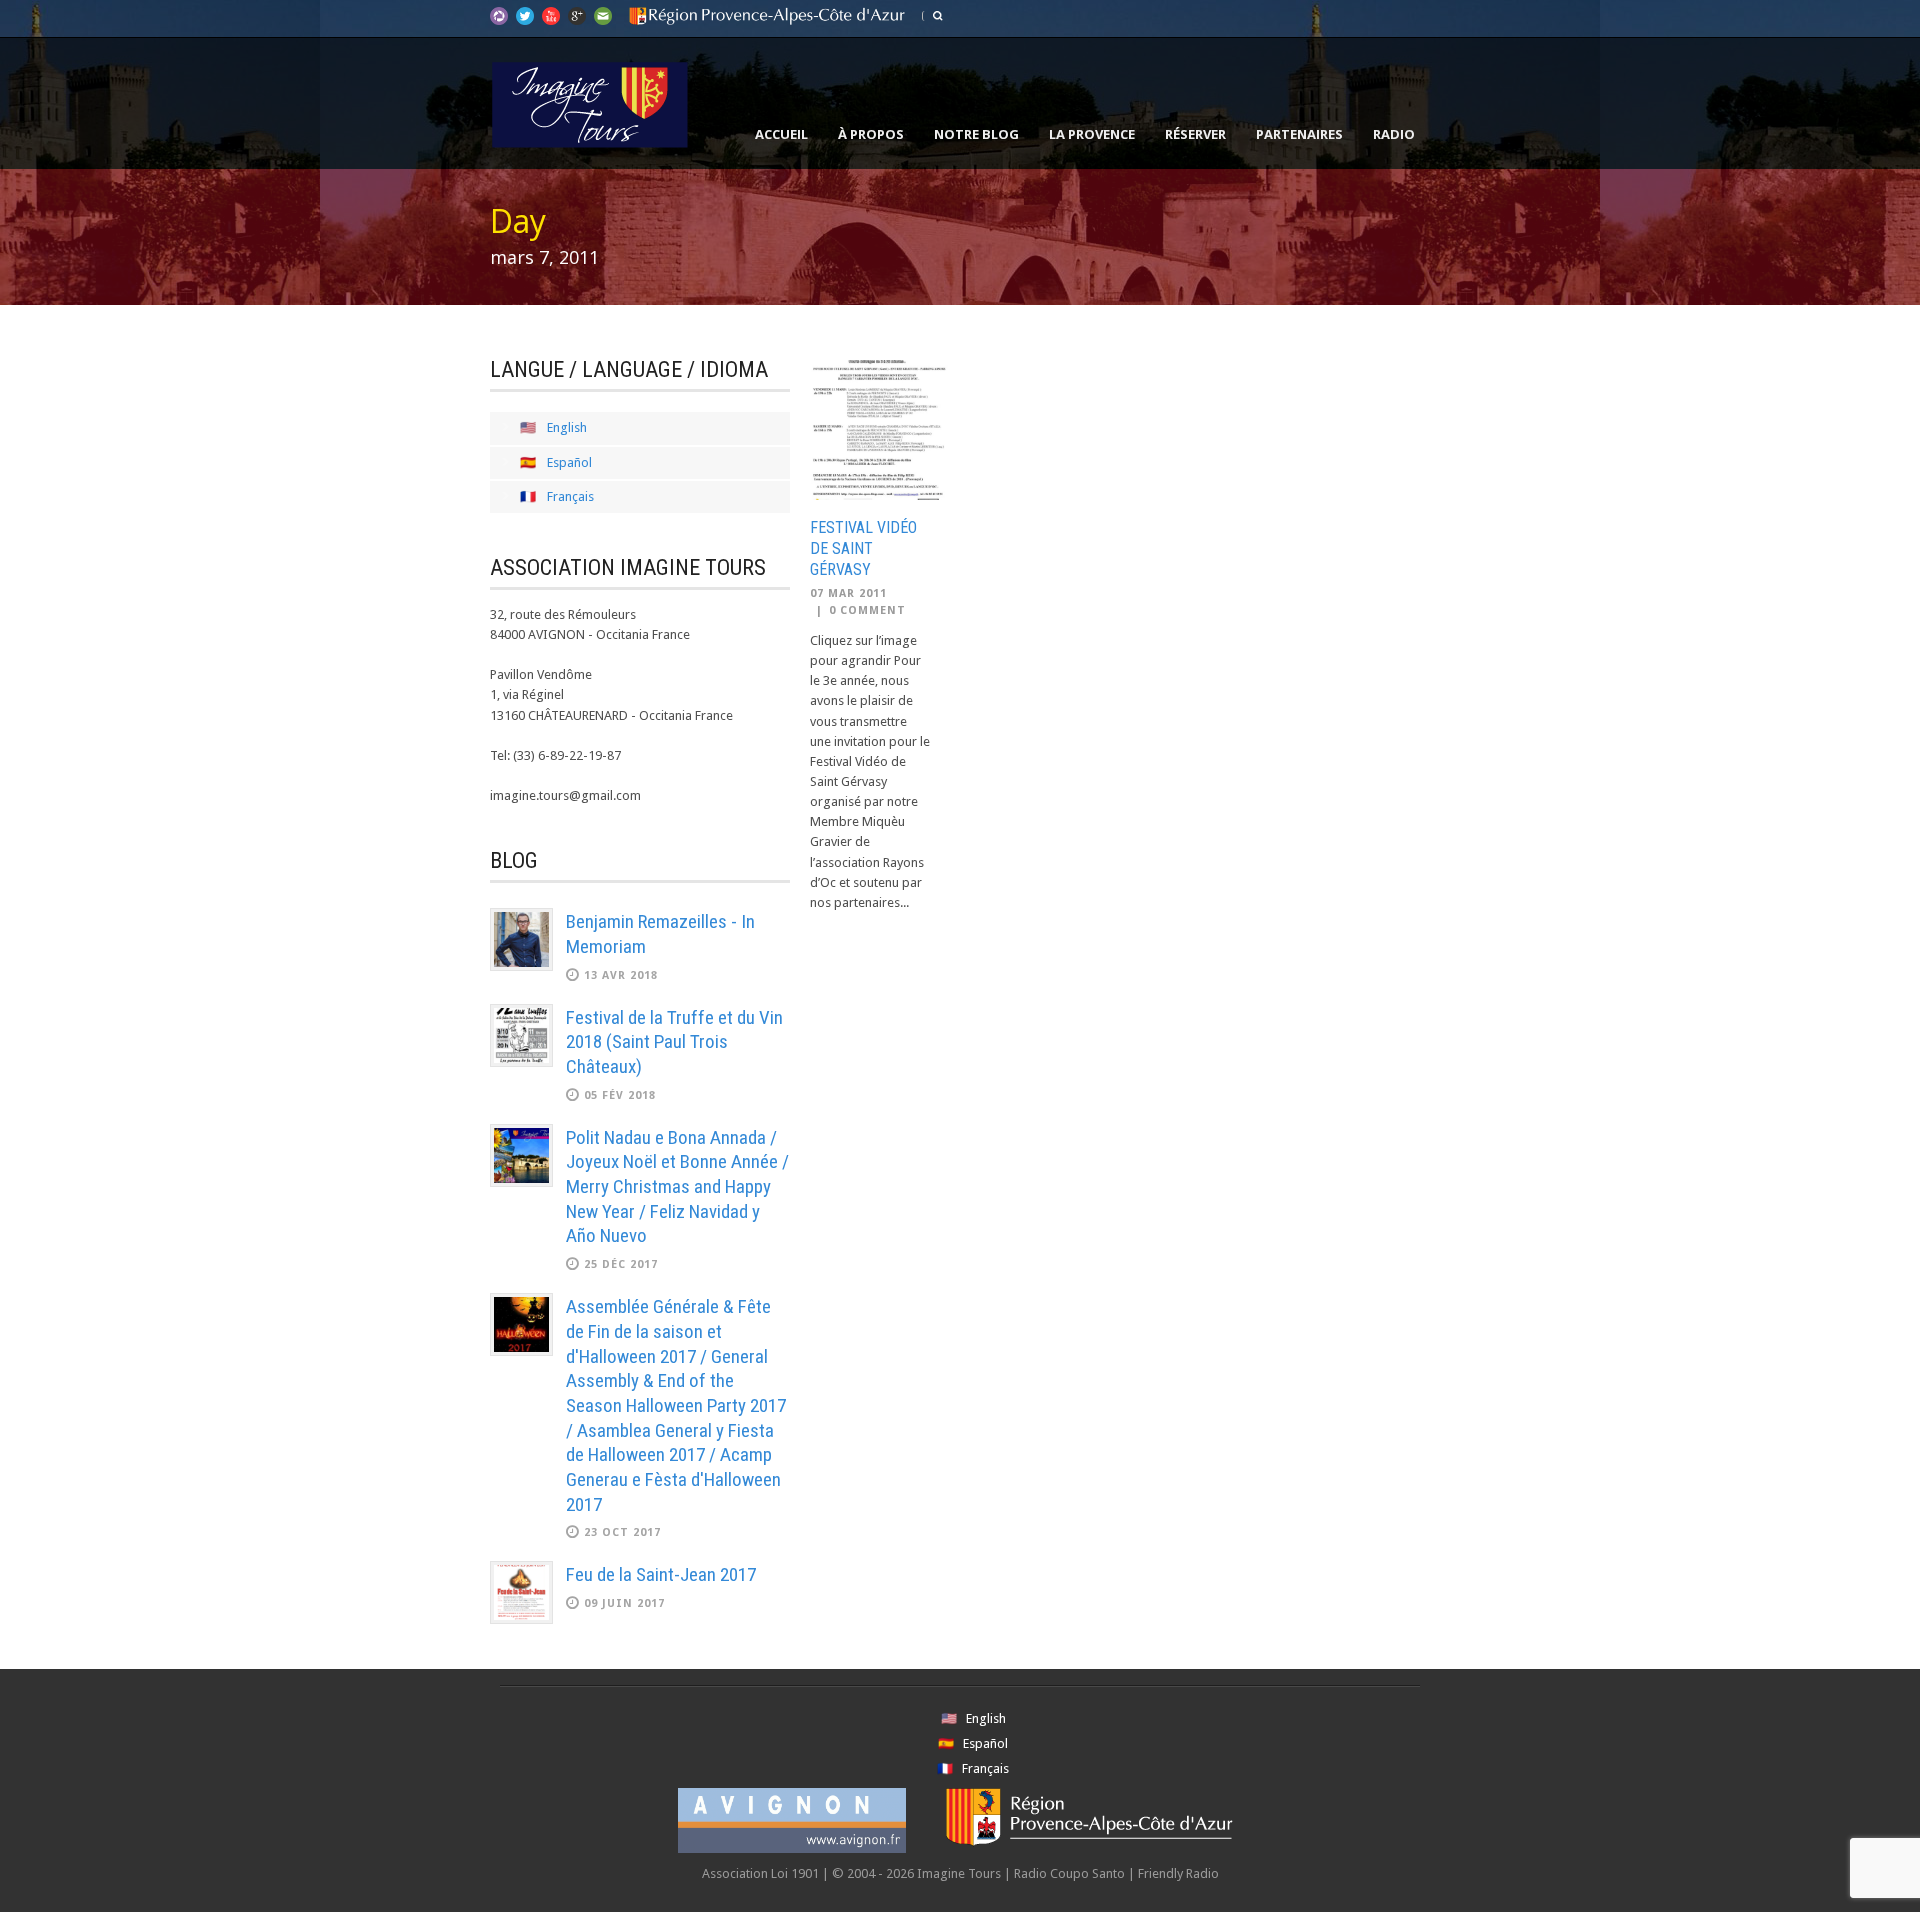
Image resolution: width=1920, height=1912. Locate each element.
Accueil (781, 134)
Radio (1394, 134)
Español (569, 462)
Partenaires (1299, 134)
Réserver (1195, 134)
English (567, 427)
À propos (871, 134)
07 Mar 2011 (848, 593)
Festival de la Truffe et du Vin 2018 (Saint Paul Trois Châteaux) (674, 1042)
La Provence (1092, 134)
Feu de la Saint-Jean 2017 (661, 1574)
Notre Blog (976, 134)
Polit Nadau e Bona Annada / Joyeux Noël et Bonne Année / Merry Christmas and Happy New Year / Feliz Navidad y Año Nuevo (677, 1187)
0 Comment (867, 610)
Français (570, 496)
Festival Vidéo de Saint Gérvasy (863, 548)
